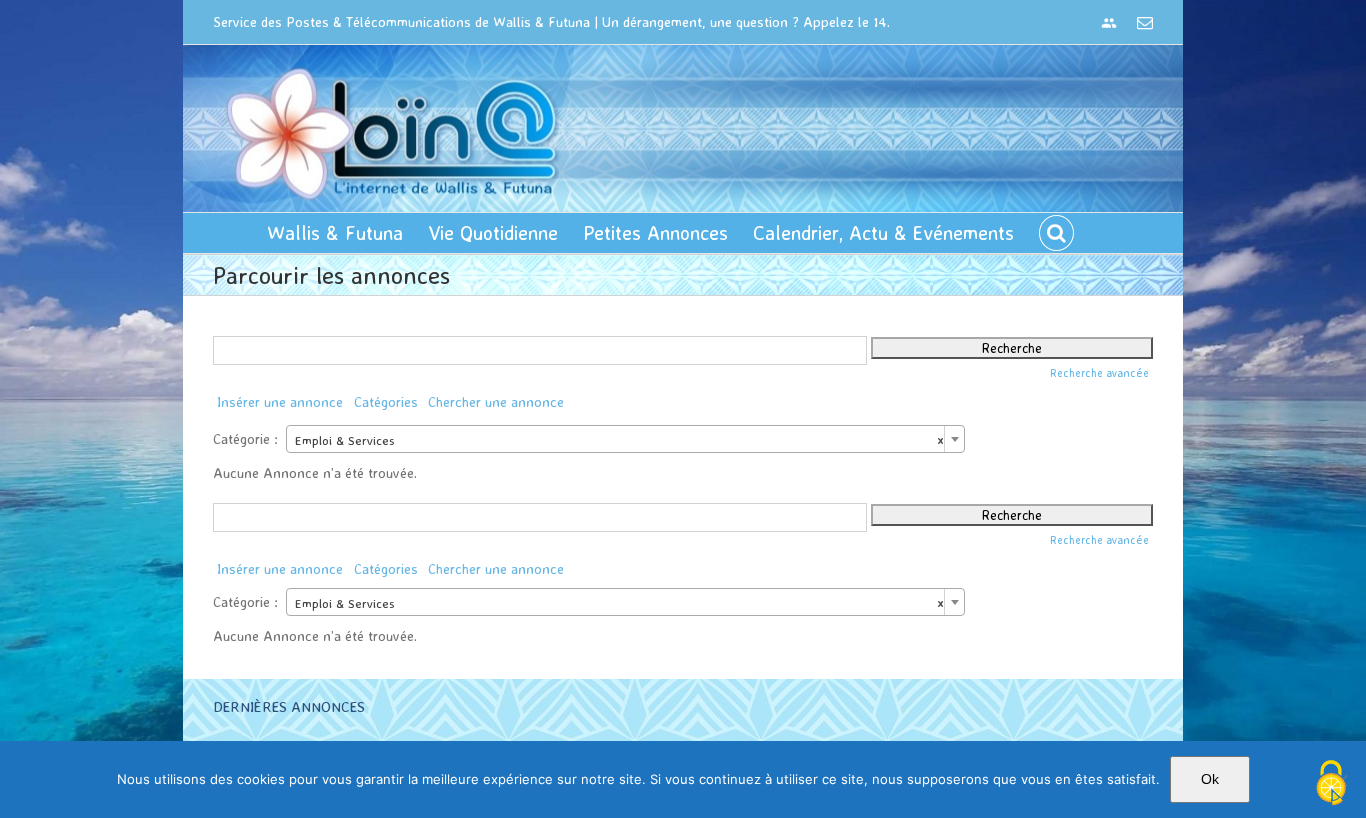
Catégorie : (245, 438)
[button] (1056, 233)
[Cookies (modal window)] (1331, 784)
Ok (1210, 779)
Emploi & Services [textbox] (619, 440)
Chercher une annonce (496, 401)
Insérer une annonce (280, 401)
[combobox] (625, 439)
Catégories (386, 401)
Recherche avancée (1099, 373)
